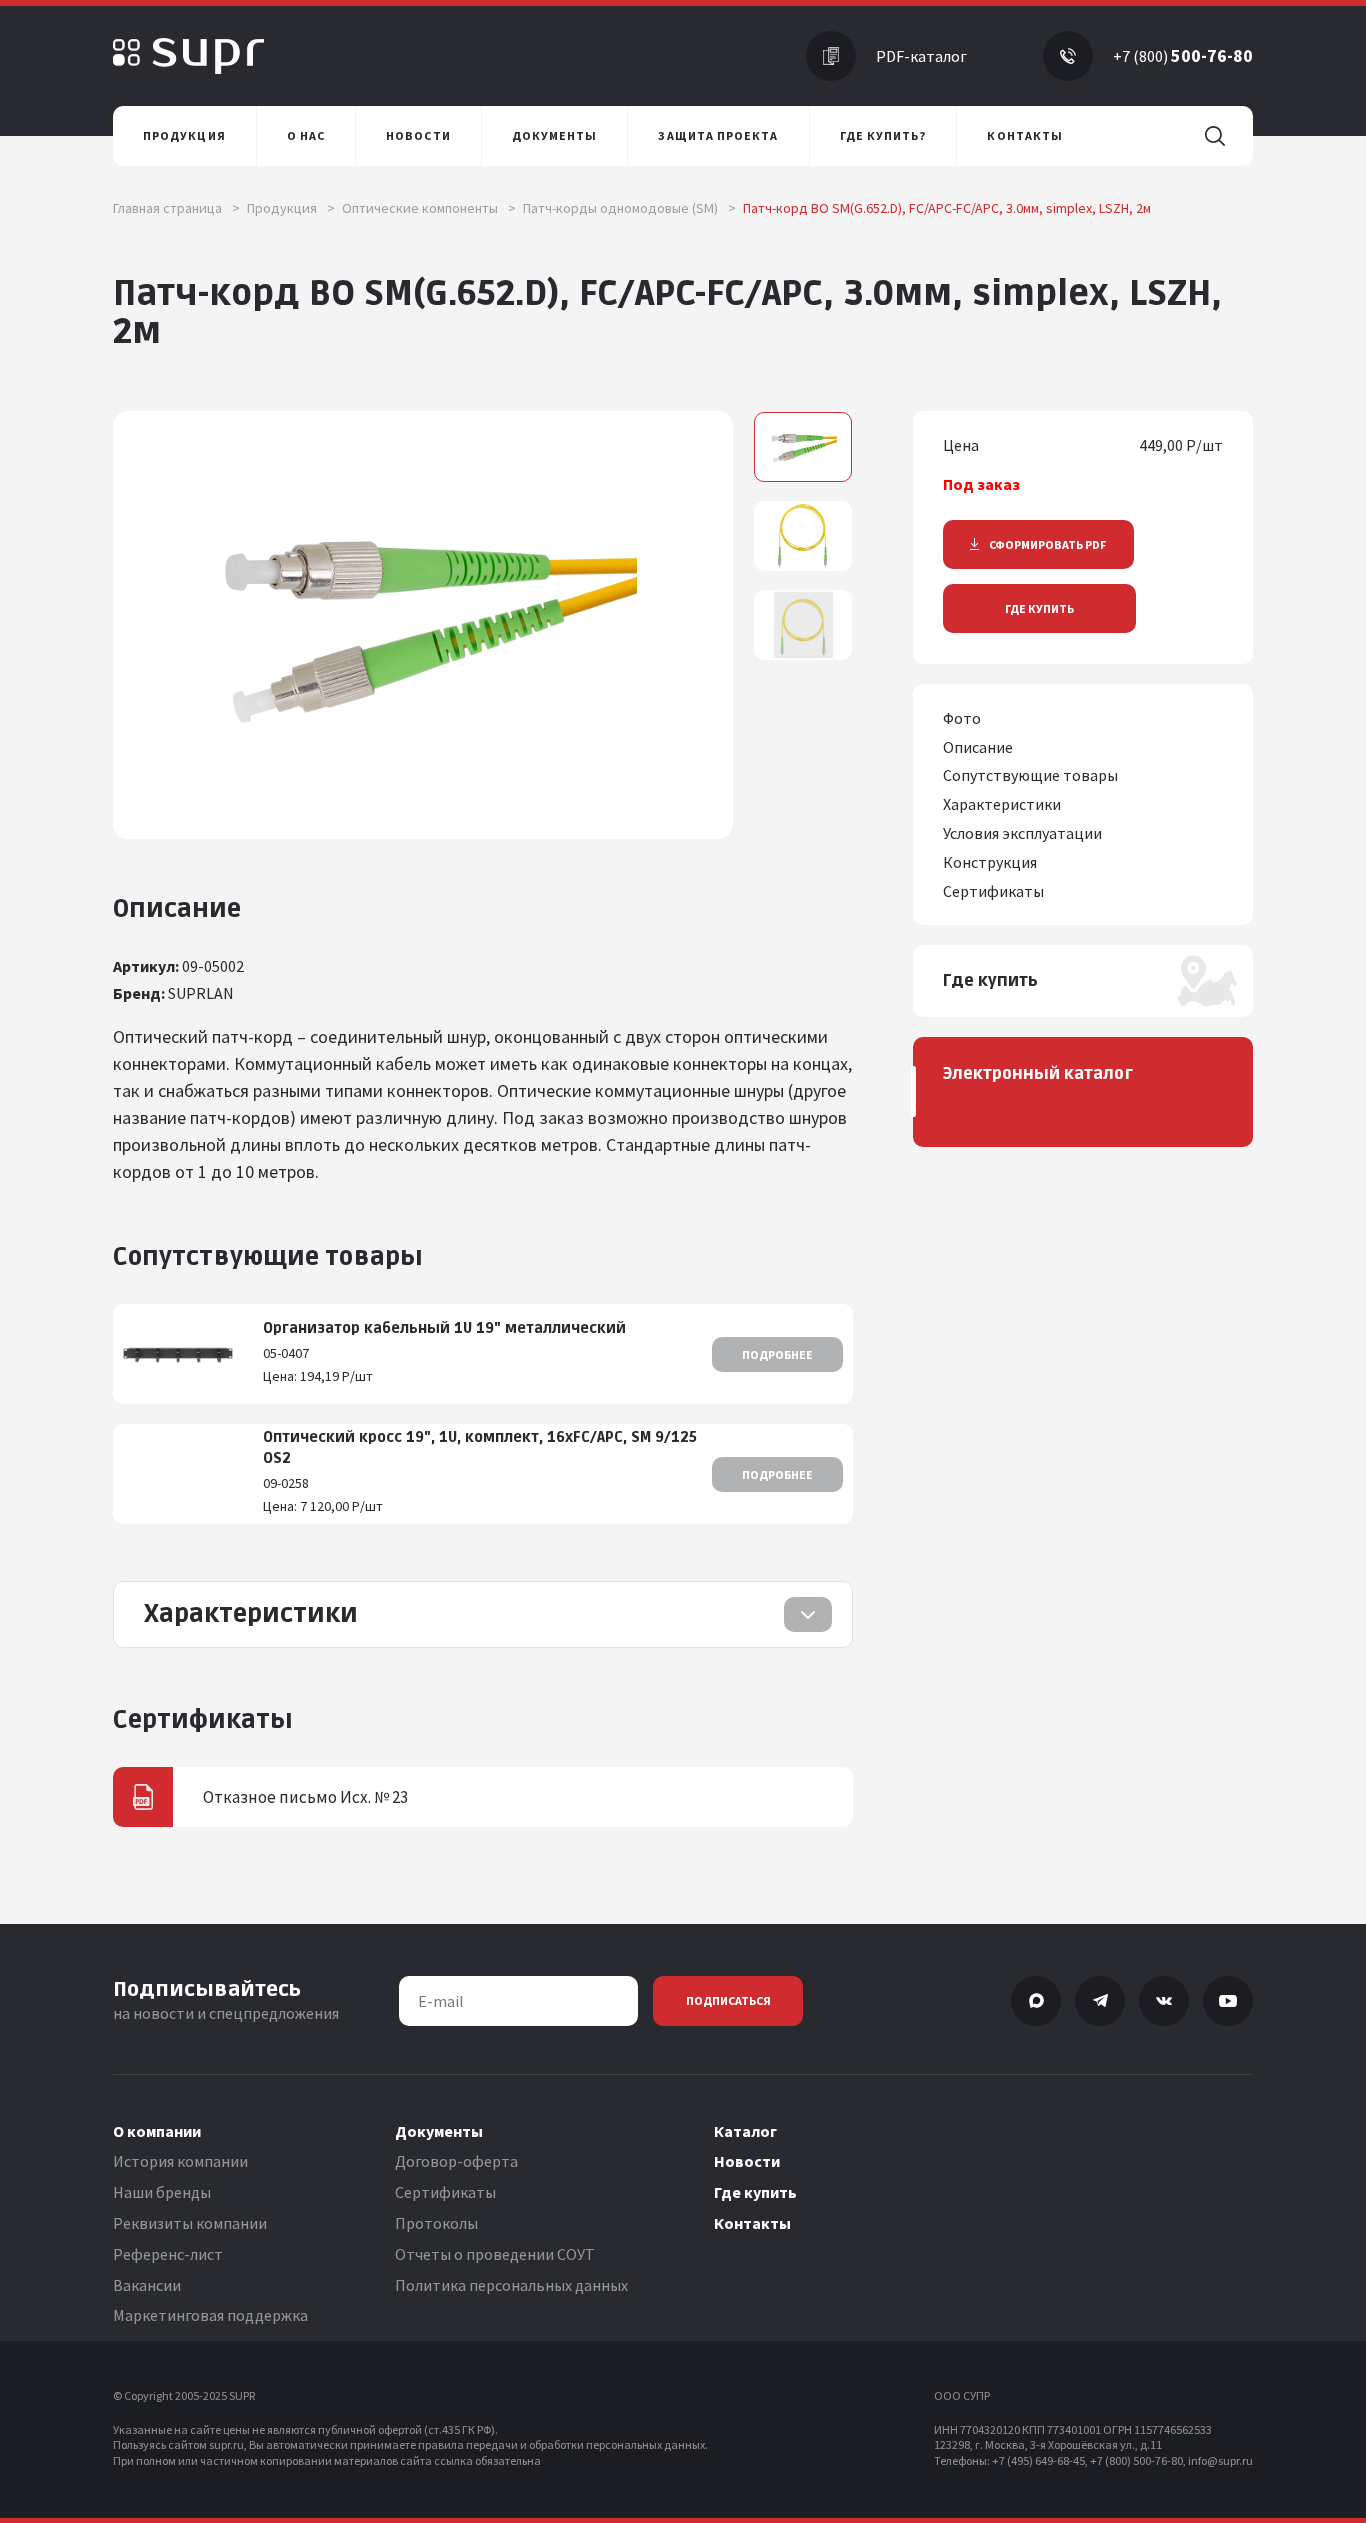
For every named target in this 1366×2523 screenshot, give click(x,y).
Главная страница (176, 208)
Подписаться (728, 2000)
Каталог (745, 2131)
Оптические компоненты (429, 208)
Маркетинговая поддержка (210, 2315)
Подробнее (777, 1354)
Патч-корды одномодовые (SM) (629, 208)
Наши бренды (162, 2192)
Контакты (752, 2223)
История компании (180, 2161)
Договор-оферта (456, 2161)
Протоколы (436, 2223)
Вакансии (147, 2285)
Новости (747, 2161)
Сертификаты (445, 2192)
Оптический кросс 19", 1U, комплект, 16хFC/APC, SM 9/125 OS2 (480, 1448)
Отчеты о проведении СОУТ (495, 2254)
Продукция (291, 208)
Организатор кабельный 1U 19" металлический (444, 1328)
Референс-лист (168, 2254)
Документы (439, 2131)
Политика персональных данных (511, 2285)
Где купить (1039, 608)
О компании (157, 2131)
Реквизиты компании (190, 2223)
